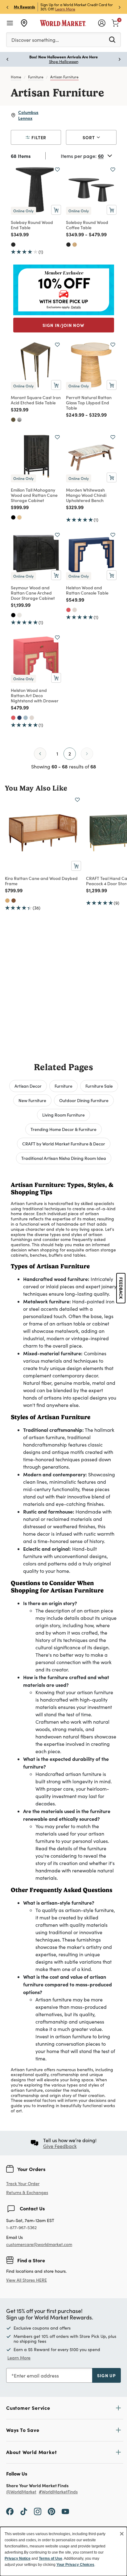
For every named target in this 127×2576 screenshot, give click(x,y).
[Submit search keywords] (112, 39)
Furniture (36, 77)
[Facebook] (10, 2511)
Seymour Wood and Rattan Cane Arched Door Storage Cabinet (33, 593)
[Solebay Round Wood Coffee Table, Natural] (75, 245)
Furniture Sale (99, 1086)
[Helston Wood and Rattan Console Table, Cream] (75, 610)
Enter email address (36, 2376)
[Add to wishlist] (57, 170)
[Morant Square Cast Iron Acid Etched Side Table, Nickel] (19, 420)
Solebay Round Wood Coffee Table (87, 225)
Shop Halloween (64, 61)
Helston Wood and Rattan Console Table (87, 590)
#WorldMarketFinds (58, 2492)
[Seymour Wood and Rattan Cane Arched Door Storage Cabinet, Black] (13, 615)
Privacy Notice (18, 2558)
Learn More (65, 9)
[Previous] (40, 754)
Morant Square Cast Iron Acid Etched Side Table (36, 400)
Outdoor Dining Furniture (84, 1100)
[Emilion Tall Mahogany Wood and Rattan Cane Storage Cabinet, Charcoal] (13, 517)
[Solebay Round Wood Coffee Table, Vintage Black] (68, 245)
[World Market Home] (63, 23)
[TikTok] (24, 2511)
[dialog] (63, 2551)
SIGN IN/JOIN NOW (63, 325)
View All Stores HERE (27, 2280)
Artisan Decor (28, 1086)
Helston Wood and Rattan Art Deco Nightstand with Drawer (35, 695)
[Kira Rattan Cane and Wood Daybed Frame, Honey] (7, 901)
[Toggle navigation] (10, 23)
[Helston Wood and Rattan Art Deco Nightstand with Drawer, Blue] (26, 718)
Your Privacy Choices (75, 2565)
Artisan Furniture (64, 77)
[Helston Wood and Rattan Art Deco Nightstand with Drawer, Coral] (13, 718)
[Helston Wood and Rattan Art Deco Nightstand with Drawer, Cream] (32, 718)
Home (16, 77)
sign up (107, 2375)
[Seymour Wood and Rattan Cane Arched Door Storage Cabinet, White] (19, 615)
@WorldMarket (21, 2492)
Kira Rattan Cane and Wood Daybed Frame (41, 881)
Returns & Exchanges (27, 2193)
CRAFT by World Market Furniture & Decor (64, 1144)
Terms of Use (51, 2558)
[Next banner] (120, 7)
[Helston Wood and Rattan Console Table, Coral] (68, 610)
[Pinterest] (51, 2511)
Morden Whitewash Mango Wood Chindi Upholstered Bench (86, 495)
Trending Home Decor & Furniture (63, 1129)
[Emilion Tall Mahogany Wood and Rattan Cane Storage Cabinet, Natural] (19, 517)
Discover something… (35, 40)
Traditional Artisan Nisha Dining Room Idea (64, 1158)
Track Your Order (23, 2183)
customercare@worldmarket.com (39, 2244)
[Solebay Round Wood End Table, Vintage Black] (13, 245)
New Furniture (32, 1100)
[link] (115, 22)
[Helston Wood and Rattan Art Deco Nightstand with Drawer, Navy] (19, 718)
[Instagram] (38, 2511)
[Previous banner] (7, 7)
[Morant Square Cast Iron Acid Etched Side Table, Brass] (13, 420)
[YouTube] (65, 2511)
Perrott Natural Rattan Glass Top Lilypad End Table (89, 402)
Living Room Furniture (63, 1115)
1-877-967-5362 (21, 2228)
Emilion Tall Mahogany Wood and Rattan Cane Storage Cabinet (34, 495)
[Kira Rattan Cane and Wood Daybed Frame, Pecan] (14, 901)
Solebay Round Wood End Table (32, 225)
